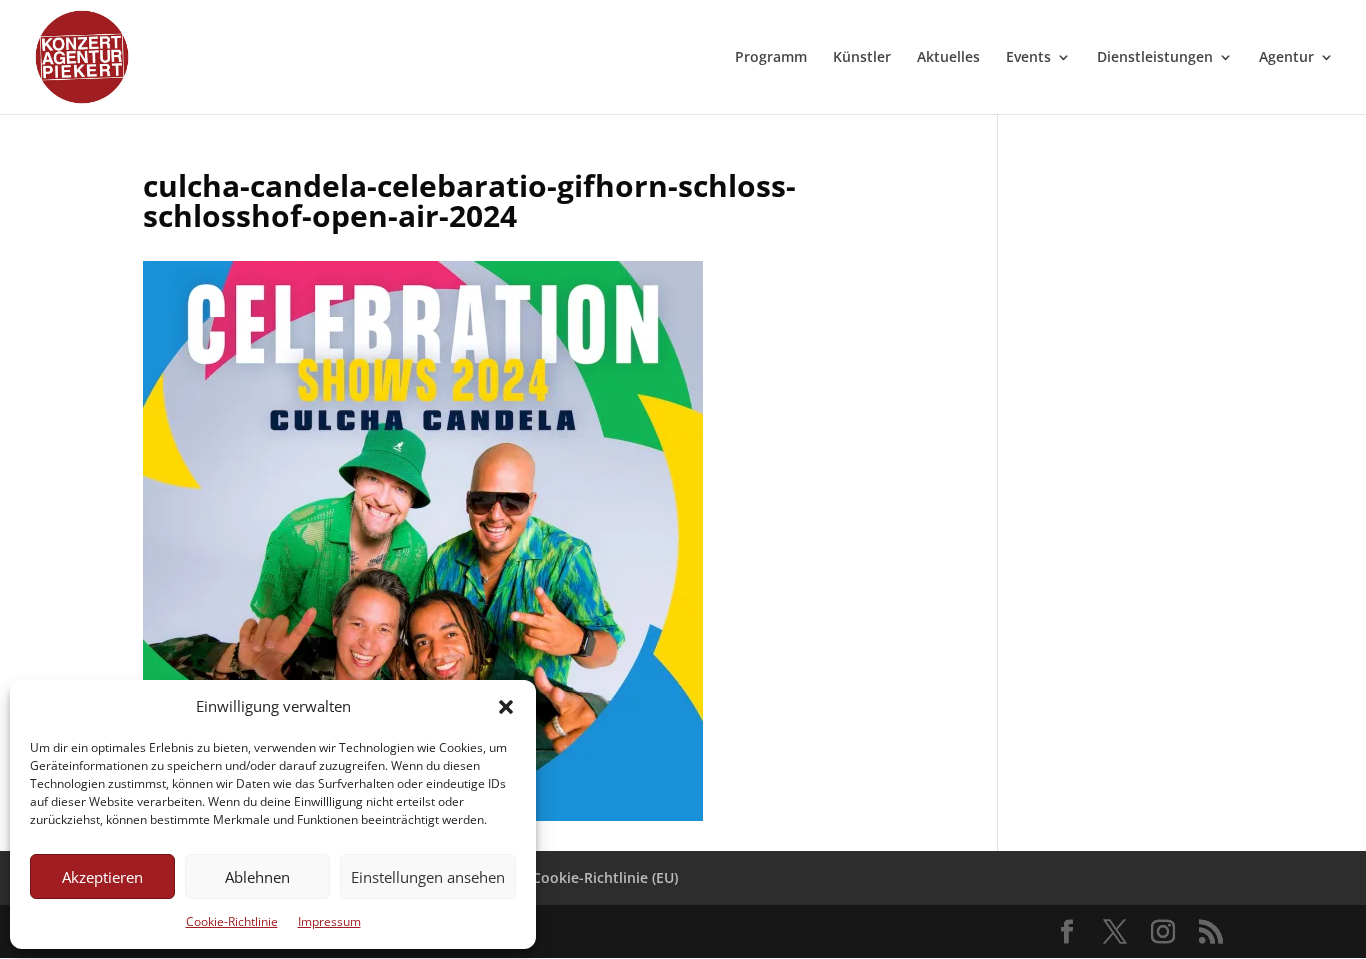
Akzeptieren (102, 877)
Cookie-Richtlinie (232, 921)
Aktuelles (948, 58)
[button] (506, 707)
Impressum (329, 921)
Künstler (862, 58)
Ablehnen (257, 877)
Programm (771, 58)
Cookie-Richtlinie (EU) (605, 877)
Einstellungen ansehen (428, 877)
